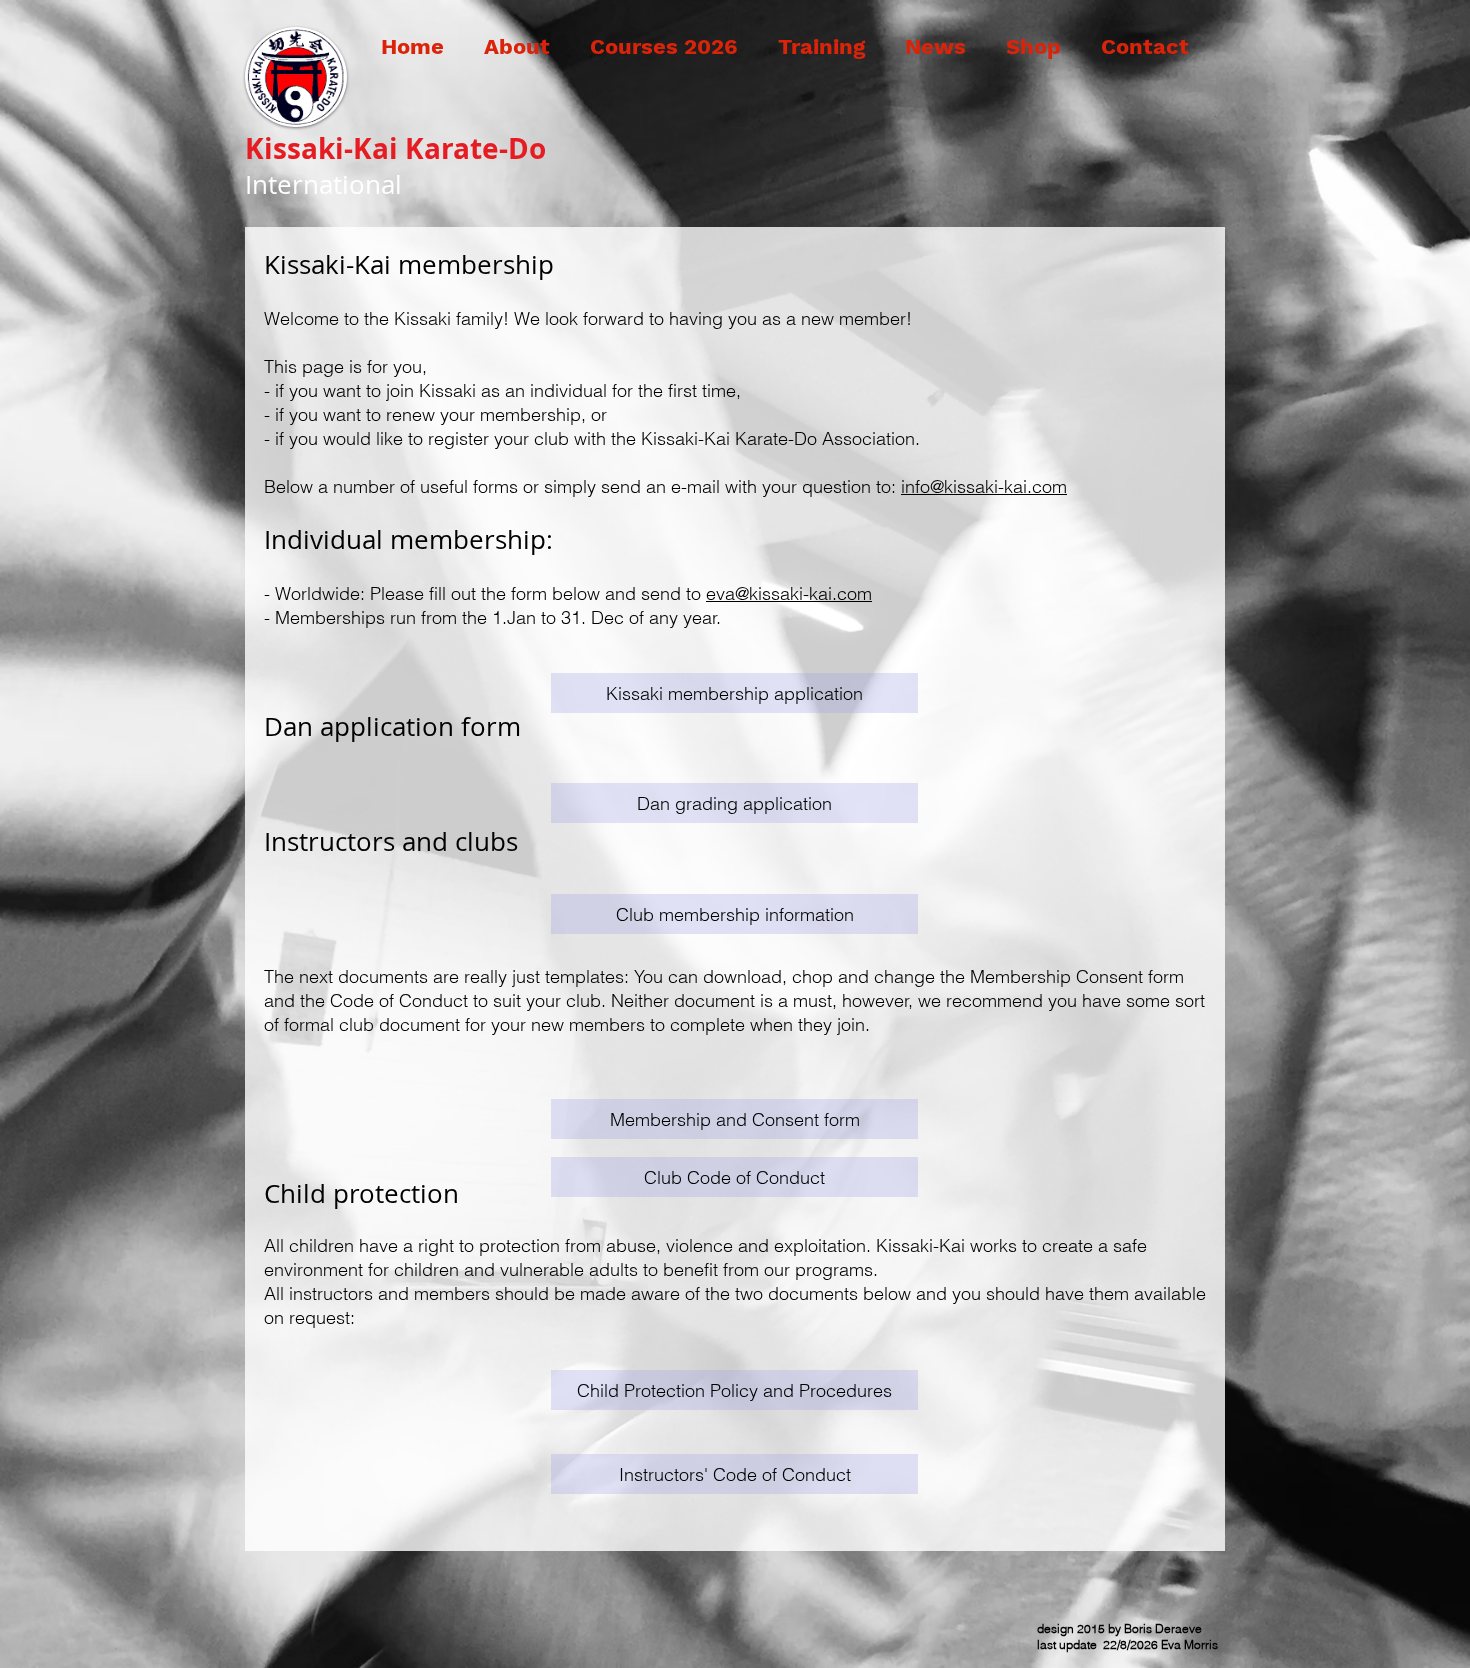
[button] (510, 46)
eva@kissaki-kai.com (789, 593)
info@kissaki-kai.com (984, 486)
